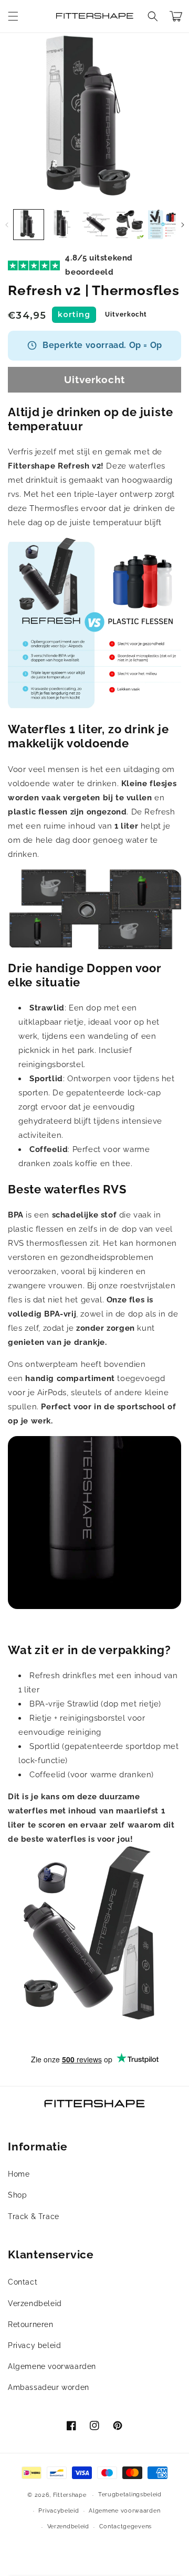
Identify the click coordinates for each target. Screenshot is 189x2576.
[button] (13, 16)
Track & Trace (34, 2216)
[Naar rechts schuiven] (182, 225)
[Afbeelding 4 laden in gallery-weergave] (129, 225)
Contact (23, 2282)
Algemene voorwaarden (52, 2366)
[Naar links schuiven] (7, 225)
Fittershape (70, 2495)
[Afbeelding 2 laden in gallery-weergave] (62, 225)
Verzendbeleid (35, 2303)
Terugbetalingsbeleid (130, 2495)
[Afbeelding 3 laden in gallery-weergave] (96, 225)
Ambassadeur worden (49, 2387)
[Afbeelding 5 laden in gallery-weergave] (163, 225)
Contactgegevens (126, 2526)
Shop (17, 2195)
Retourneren (31, 2324)
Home (19, 2174)
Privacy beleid (34, 2345)
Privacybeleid (59, 2511)
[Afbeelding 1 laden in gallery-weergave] (29, 225)
